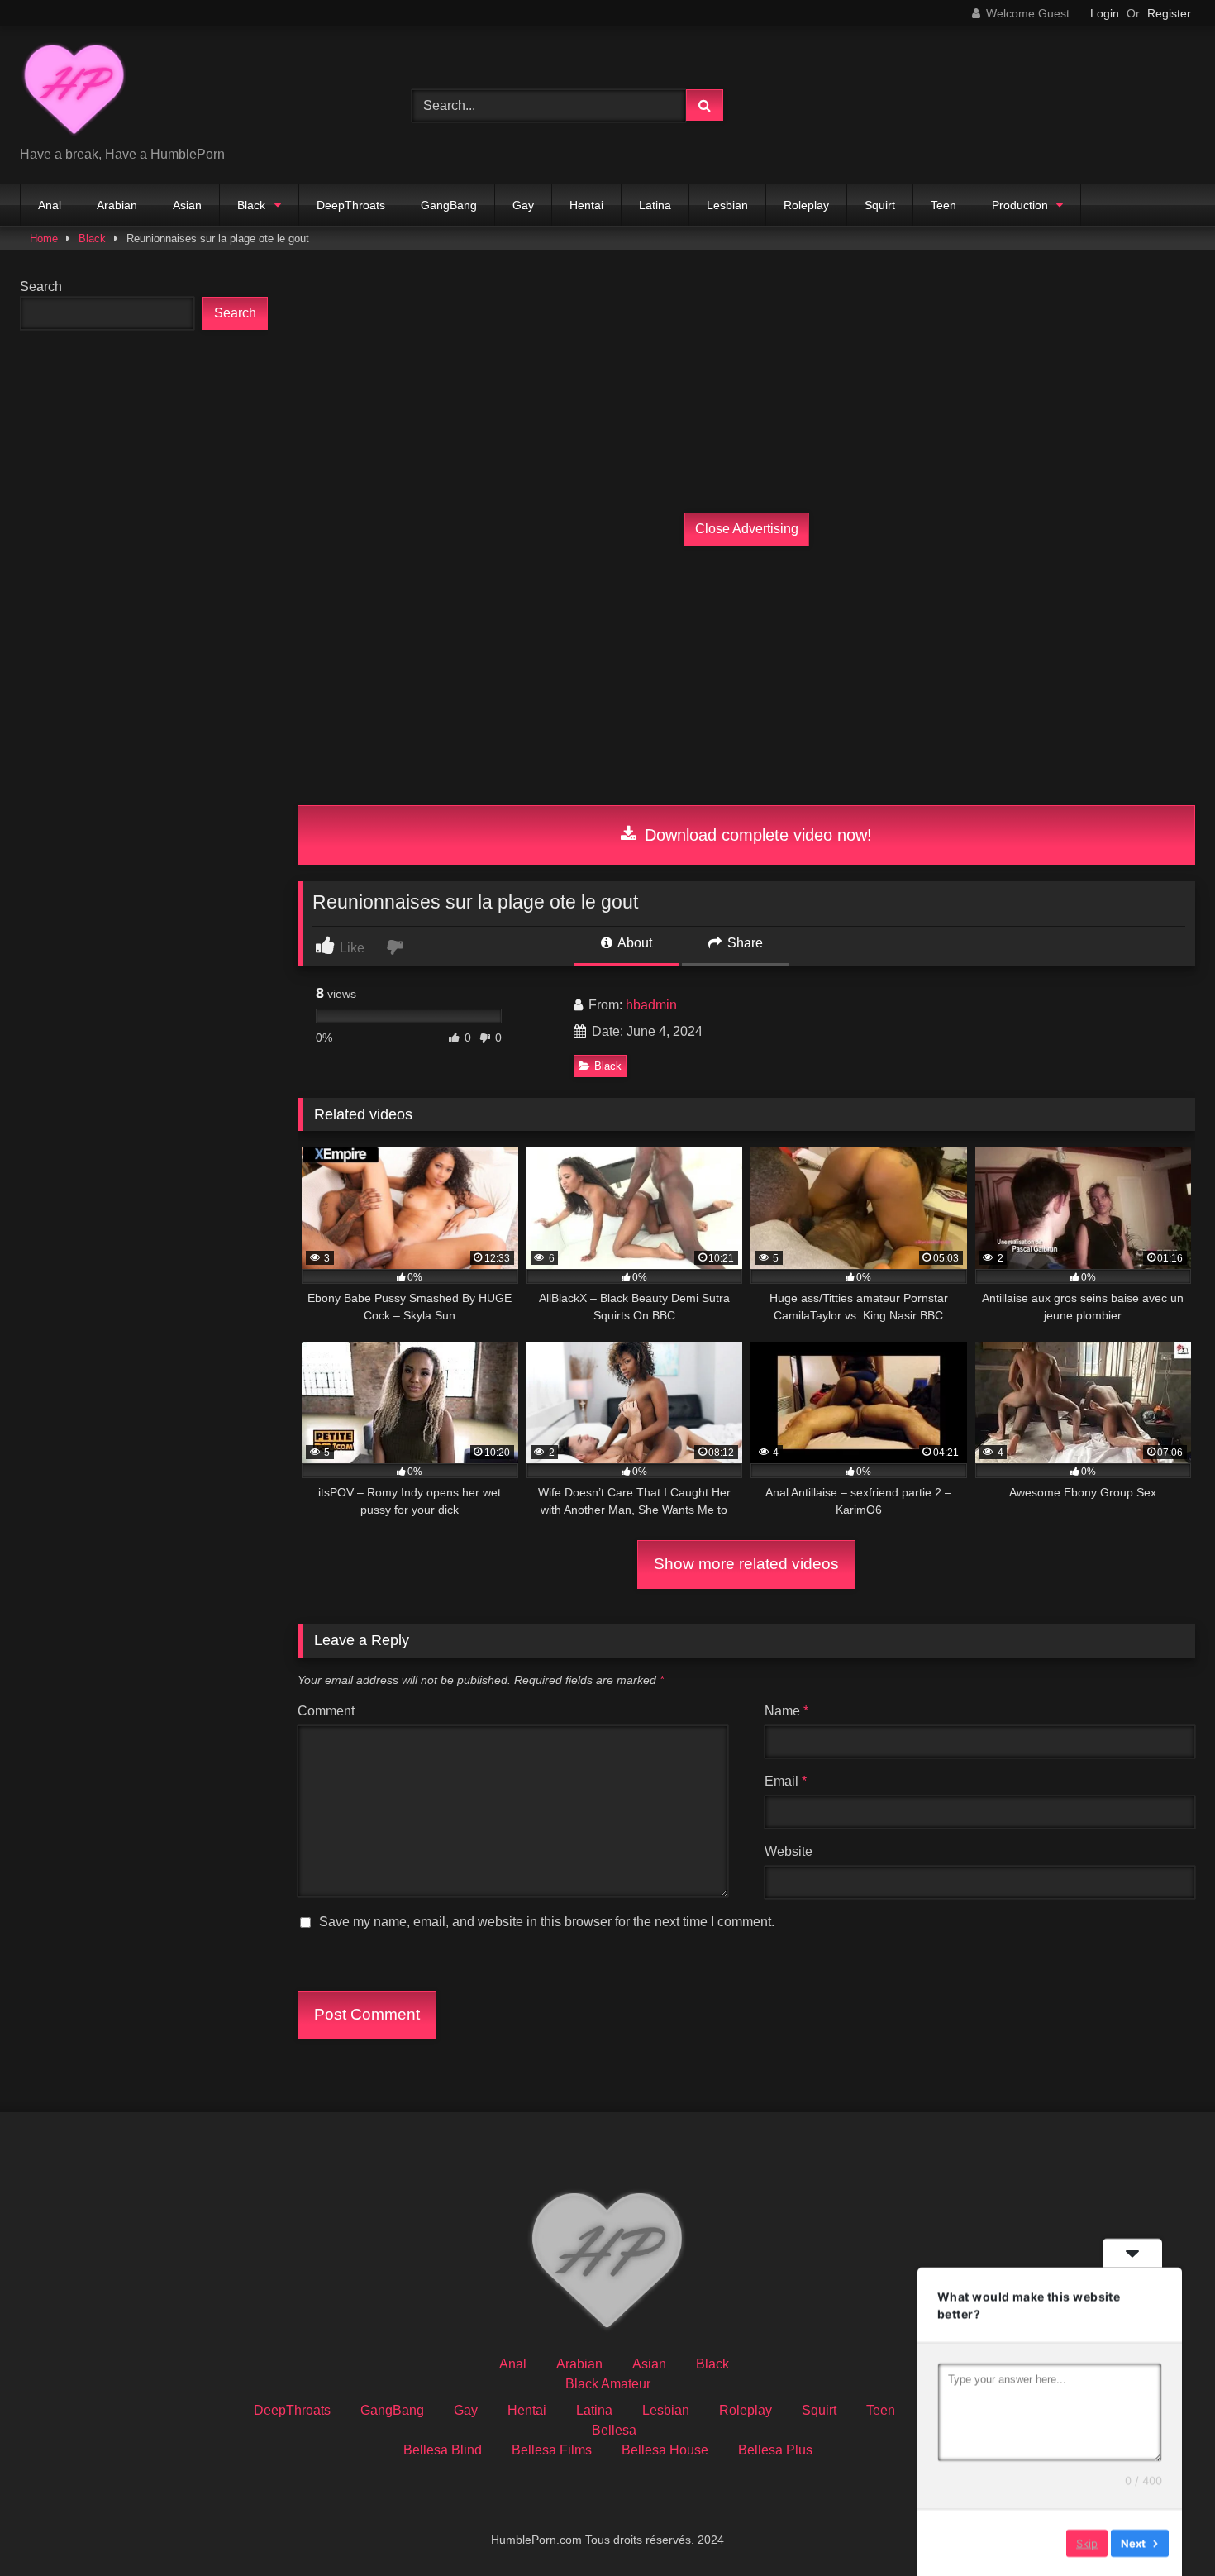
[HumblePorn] (74, 92)
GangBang (449, 205)
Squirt (880, 205)
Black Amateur (608, 2384)
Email (786, 1781)
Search (41, 286)
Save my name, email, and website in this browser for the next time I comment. (547, 1922)
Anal (50, 205)
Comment (326, 1711)
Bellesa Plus (775, 2450)
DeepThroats (351, 205)
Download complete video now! (756, 835)
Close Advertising (747, 529)
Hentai (586, 205)
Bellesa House (665, 2450)
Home (44, 239)
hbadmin (651, 1005)
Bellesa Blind (443, 2450)
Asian (187, 205)
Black (251, 205)
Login (1105, 13)
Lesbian (727, 205)
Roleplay (806, 205)
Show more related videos (746, 1564)
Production (1020, 205)
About (634, 943)
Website (789, 1851)
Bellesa (614, 2430)
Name (786, 1711)
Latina (655, 205)
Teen (943, 205)
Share (743, 943)
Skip (1087, 2542)
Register (1169, 13)
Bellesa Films (552, 2450)
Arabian (117, 205)
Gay (523, 205)
